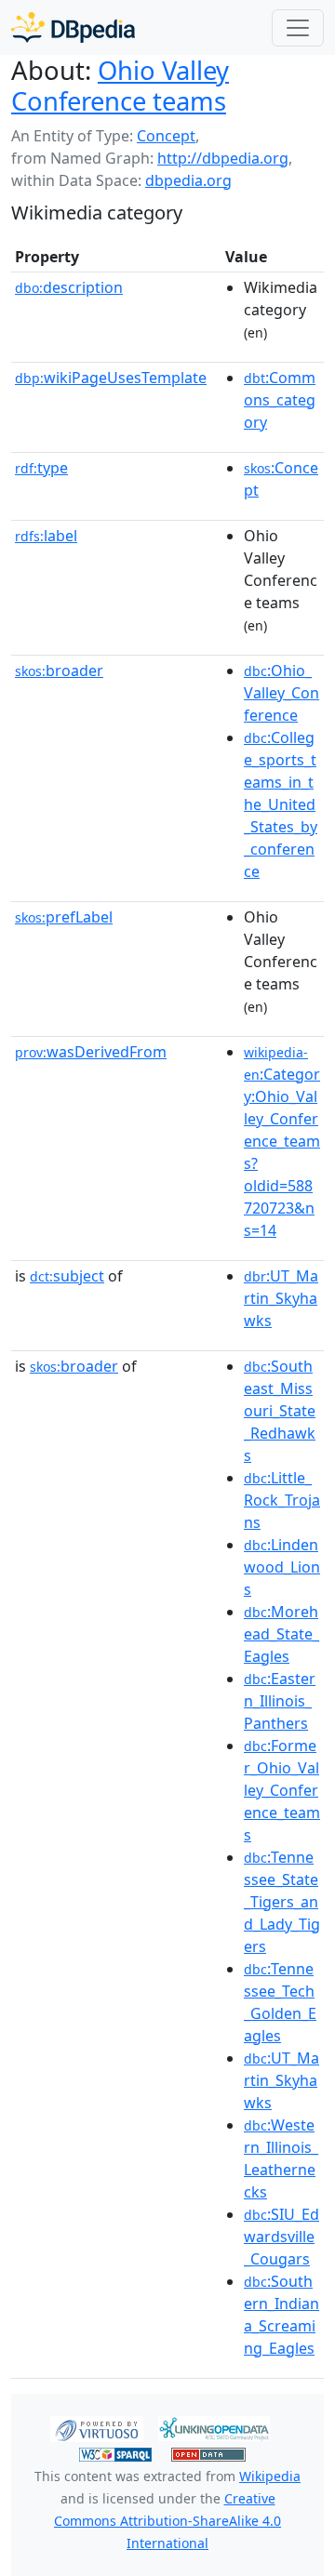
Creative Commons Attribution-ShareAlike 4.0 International (167, 2521)
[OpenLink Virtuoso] (97, 2427)
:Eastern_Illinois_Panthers (280, 1701)
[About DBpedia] (73, 27)
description (69, 287)
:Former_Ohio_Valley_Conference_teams (282, 1790)
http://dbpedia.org (223, 158)
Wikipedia (270, 2476)
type (41, 468)
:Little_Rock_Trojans (282, 1500)
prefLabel (64, 917)
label (46, 536)
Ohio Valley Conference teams (120, 86)
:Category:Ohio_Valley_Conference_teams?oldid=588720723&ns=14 (282, 1142)
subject (67, 1276)
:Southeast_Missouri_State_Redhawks (280, 1411)
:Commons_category (280, 400)
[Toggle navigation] (298, 28)
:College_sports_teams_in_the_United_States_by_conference (281, 804)
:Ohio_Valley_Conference (281, 693)
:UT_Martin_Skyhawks (281, 1298)
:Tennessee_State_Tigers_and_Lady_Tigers (282, 1902)
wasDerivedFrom (91, 1052)
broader (59, 671)
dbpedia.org (188, 180)
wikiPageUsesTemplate (111, 378)
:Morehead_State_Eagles (281, 1634)
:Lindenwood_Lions (282, 1567)
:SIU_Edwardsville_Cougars (281, 2237)
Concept (166, 136)
